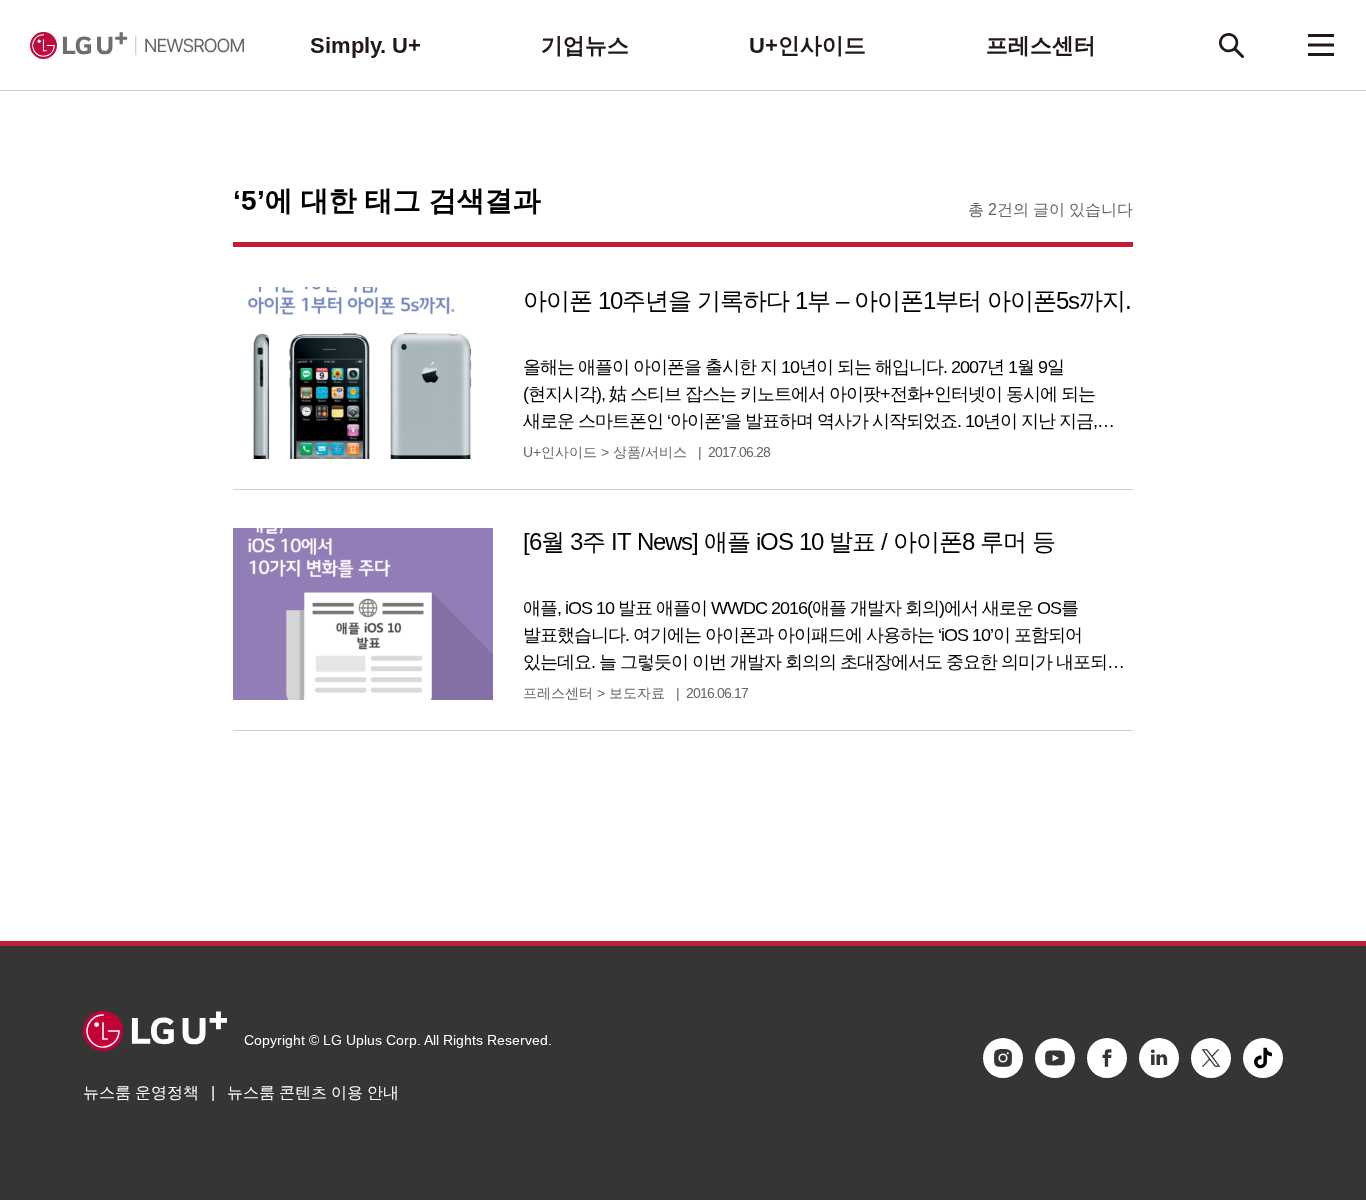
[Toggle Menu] (1321, 45)
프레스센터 (1041, 45)
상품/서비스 (650, 452)
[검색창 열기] (1231, 45)
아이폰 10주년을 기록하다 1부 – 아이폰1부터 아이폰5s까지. (827, 300)
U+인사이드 (807, 45)
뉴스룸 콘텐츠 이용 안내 (313, 1092)
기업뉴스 (585, 45)
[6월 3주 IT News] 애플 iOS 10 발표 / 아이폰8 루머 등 (789, 541)
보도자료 (637, 693)
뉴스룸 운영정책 (141, 1092)
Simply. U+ (365, 45)
